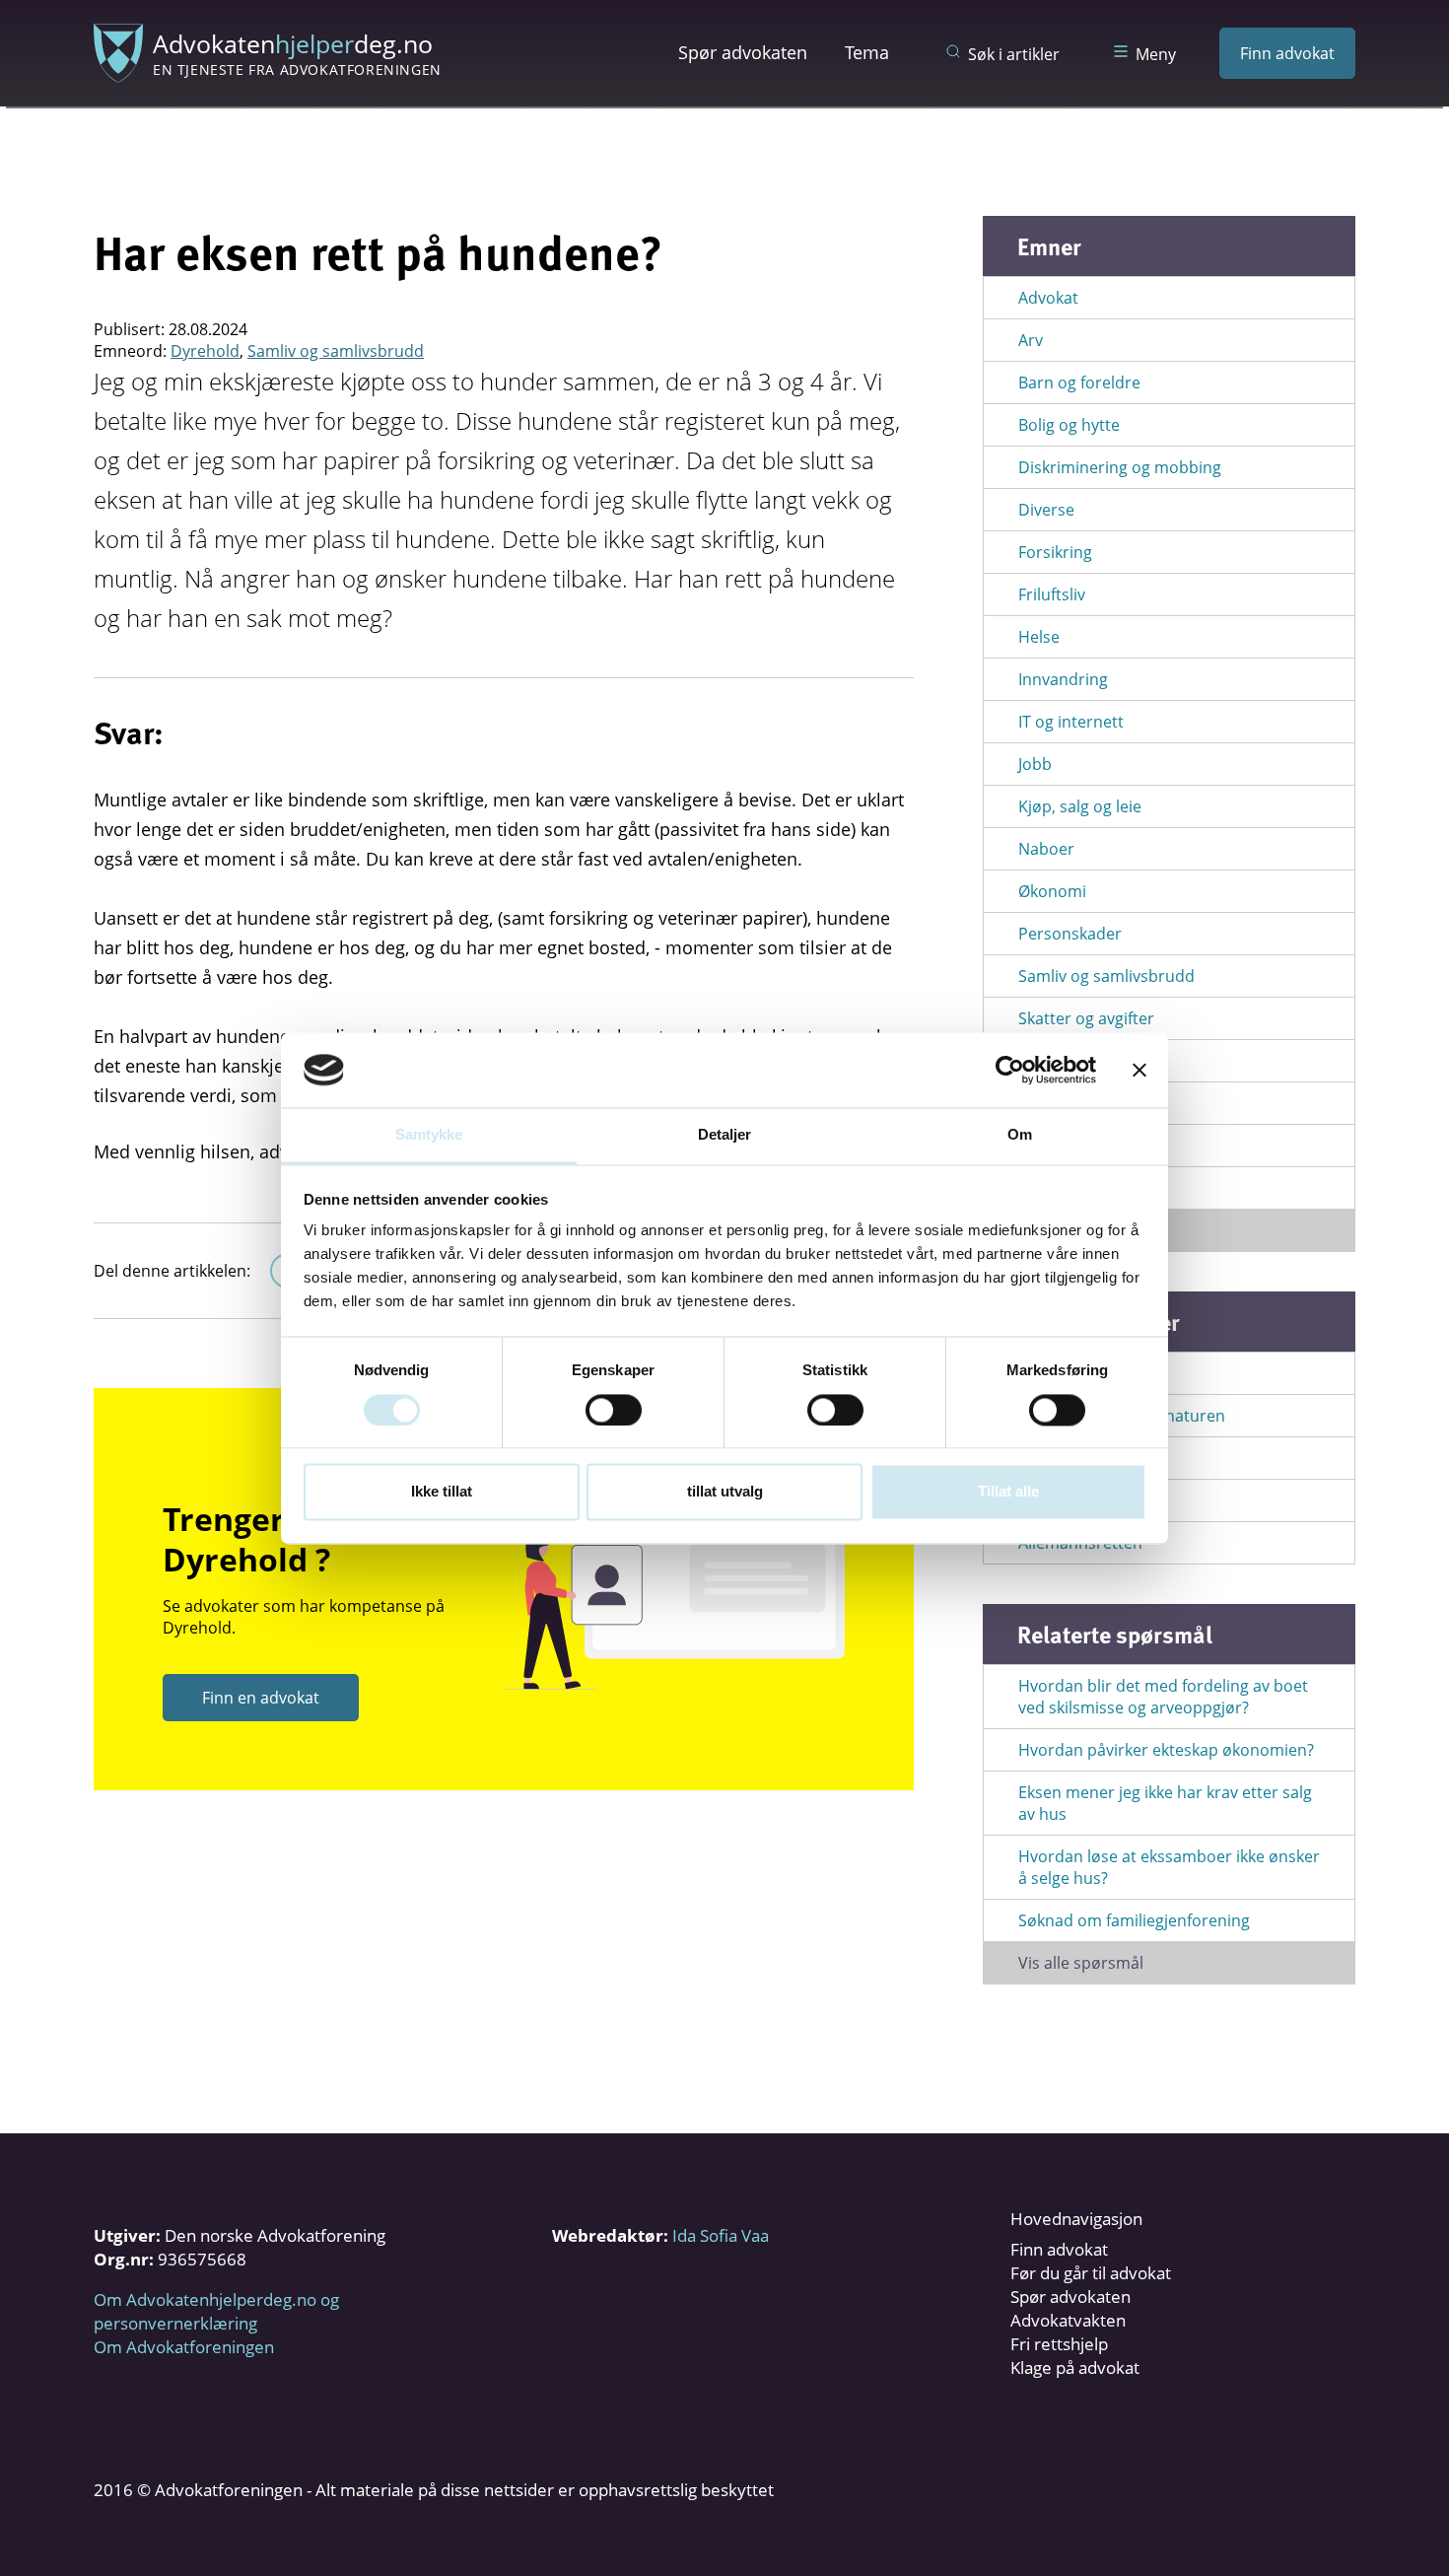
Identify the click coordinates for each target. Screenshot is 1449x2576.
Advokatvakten (1068, 2320)
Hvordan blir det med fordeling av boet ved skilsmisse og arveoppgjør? (1163, 1697)
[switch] (614, 1410)
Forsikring (1055, 552)
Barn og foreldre (1079, 383)
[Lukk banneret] (1139, 1070)
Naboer (1046, 849)
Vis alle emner (1070, 1230)
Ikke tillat (442, 1492)
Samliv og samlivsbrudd (336, 351)
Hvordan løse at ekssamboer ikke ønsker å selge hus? (1169, 1867)
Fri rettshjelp (1059, 2344)
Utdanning (1058, 1103)
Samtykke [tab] (429, 1135)
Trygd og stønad (1079, 1061)
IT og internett (1071, 722)
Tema (867, 52)
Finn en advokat (261, 1698)
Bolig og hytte (1069, 425)
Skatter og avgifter (1086, 1018)
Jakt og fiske (1062, 1373)
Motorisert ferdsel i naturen (1122, 1416)
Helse (1039, 637)
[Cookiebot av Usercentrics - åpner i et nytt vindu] (1010, 1070)
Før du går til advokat (1091, 2273)
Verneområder (1073, 1500)
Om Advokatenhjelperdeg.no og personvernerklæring (216, 2311)
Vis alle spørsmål (1081, 1963)
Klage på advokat (1075, 2367)
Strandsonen (1067, 1458)
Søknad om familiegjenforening (1134, 1920)
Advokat (1048, 298)
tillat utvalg (725, 1492)
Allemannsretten (1080, 1543)
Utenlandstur (1068, 1188)
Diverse (1046, 510)
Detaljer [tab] (725, 1135)
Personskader (1070, 934)
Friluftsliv (1052, 594)
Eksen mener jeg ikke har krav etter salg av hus (1165, 1803)
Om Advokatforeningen (184, 2347)
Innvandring (1063, 679)
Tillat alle (1008, 1492)
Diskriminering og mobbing (1120, 467)
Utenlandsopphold (1088, 1146)
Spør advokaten (743, 52)
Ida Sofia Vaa (721, 2235)
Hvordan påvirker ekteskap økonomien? (1166, 1750)
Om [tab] (1020, 1135)
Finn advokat (1287, 53)
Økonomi (1052, 891)
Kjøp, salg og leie (1080, 806)
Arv (1031, 340)
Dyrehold (205, 351)
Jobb (1035, 764)
